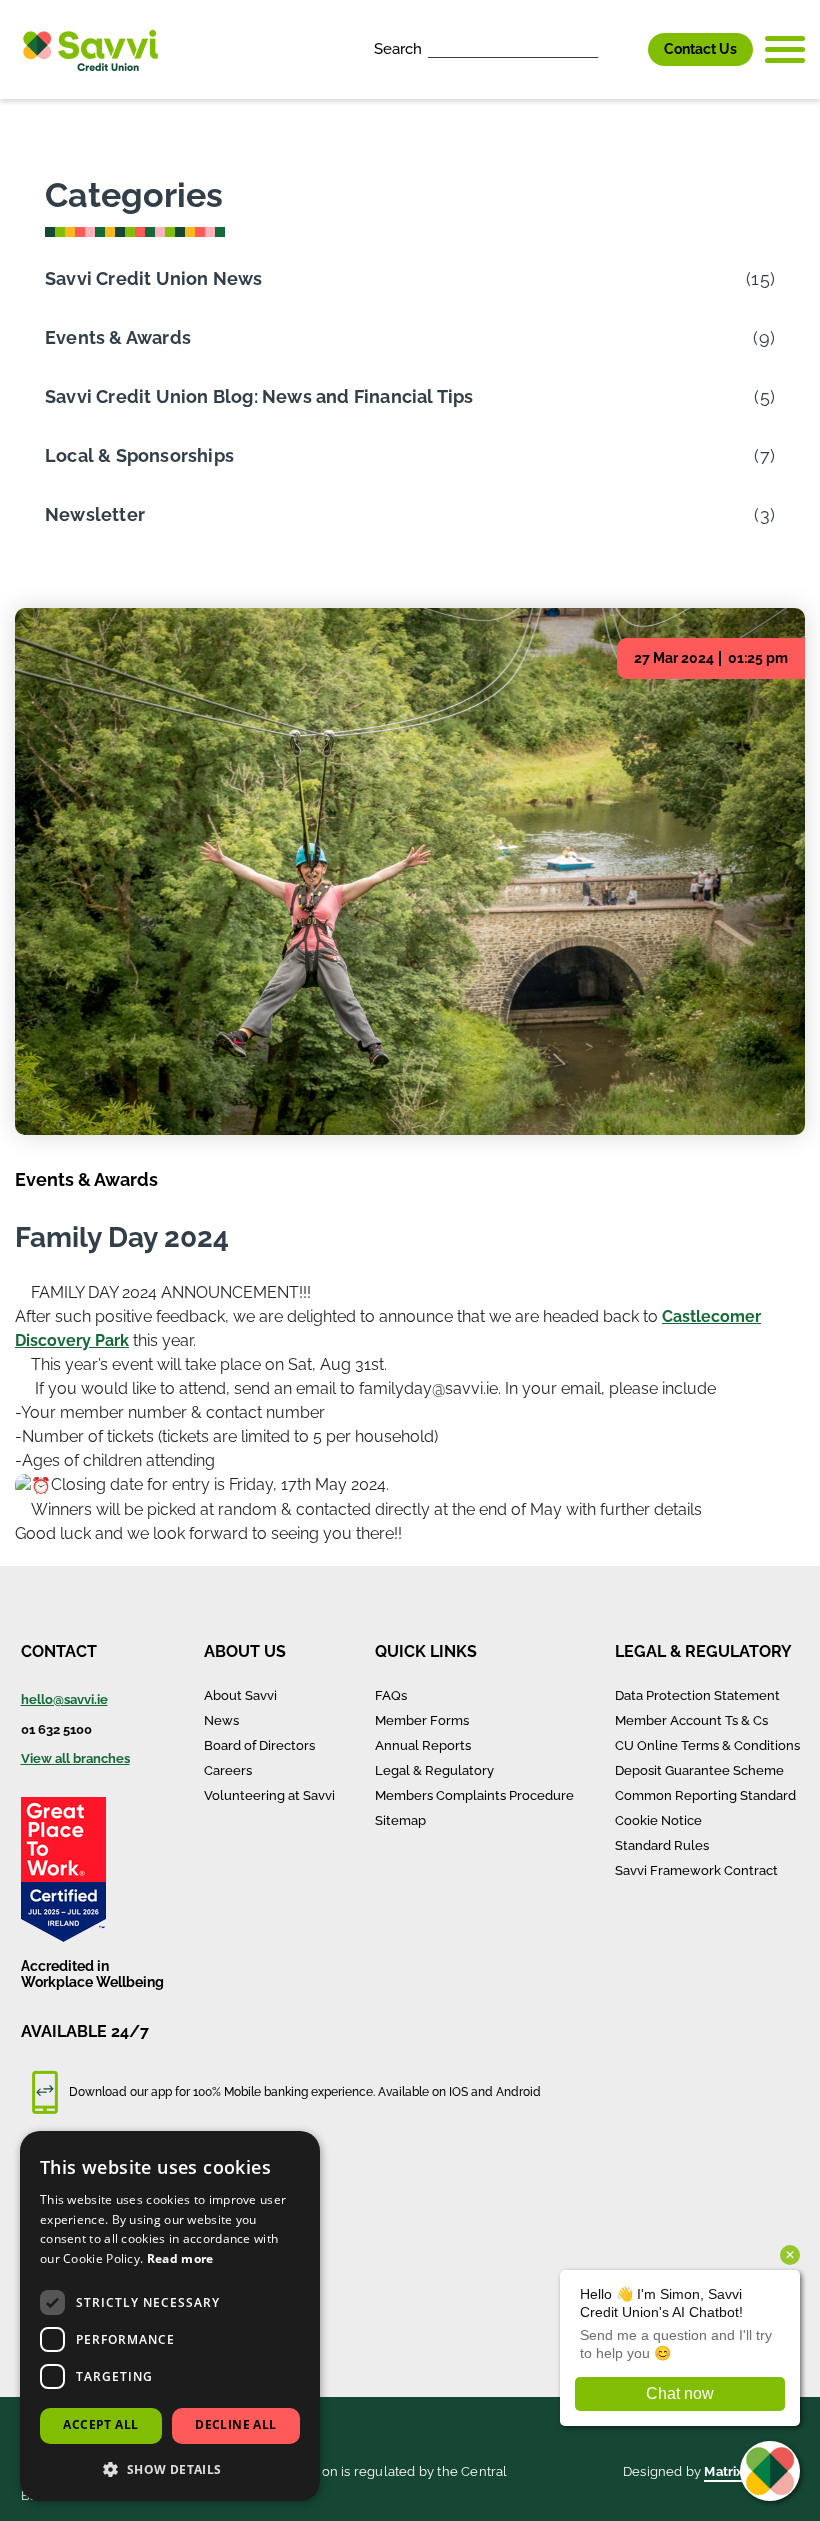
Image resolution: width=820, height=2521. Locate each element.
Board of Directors (259, 1745)
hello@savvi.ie (64, 1699)
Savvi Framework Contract (696, 1870)
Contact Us (700, 49)
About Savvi (240, 1695)
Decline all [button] (235, 2424)
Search (398, 49)
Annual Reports (423, 1745)
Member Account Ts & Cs (691, 1720)
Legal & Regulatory (434, 1770)
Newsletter (410, 514)
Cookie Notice (658, 1820)
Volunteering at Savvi (269, 1795)
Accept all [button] (100, 2424)
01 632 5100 (56, 1729)
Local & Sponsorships (410, 455)
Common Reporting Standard (705, 1795)
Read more (180, 2258)
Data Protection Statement (697, 1695)
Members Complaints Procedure (474, 1795)
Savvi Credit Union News (410, 278)
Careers (228, 1770)
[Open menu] (785, 50)
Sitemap (400, 1820)
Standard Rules (662, 1845)
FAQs (391, 1695)
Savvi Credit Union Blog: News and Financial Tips (410, 396)
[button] (170, 2469)
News (221, 1720)
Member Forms (422, 1720)
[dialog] (170, 2316)
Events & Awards (410, 337)
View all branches (75, 1758)
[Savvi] (90, 49)
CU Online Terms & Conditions (707, 1745)
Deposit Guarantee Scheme (699, 1770)
